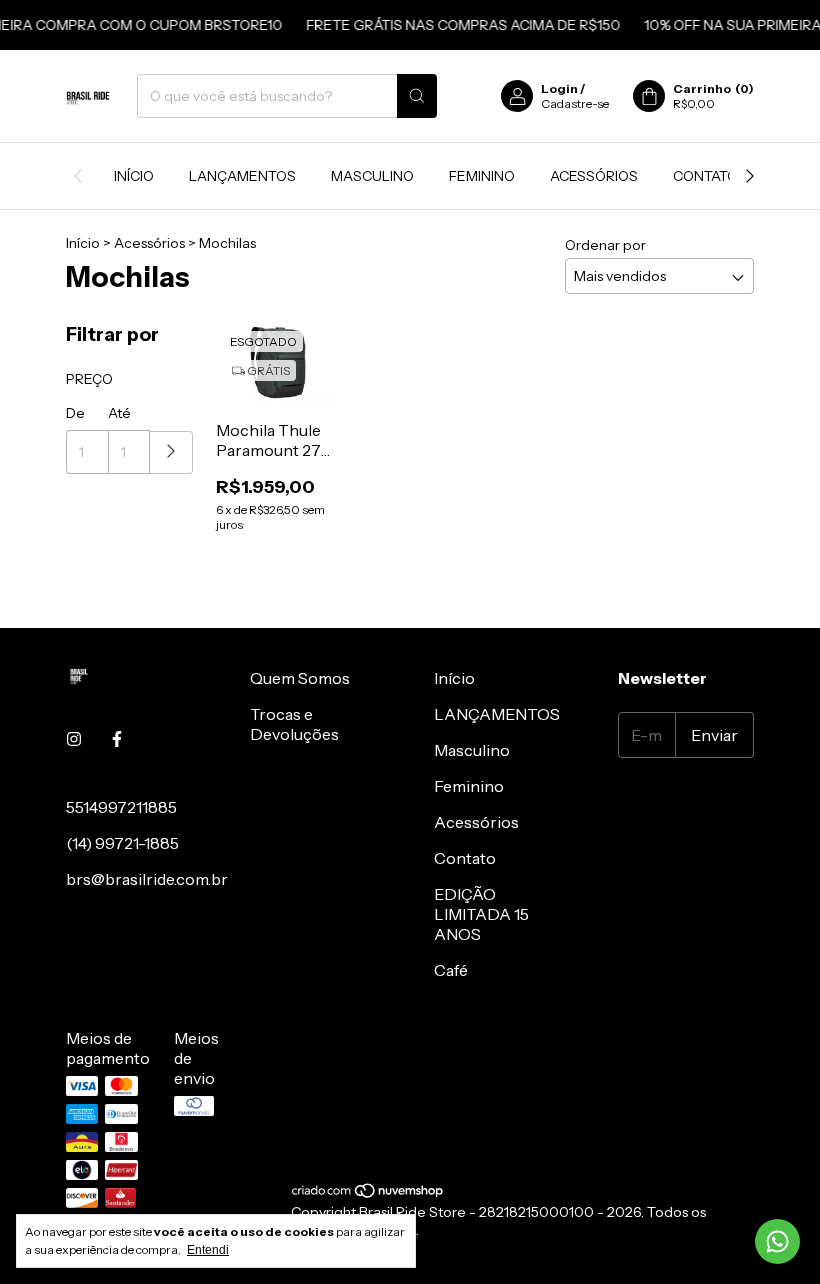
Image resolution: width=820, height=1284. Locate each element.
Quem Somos (300, 678)
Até (119, 413)
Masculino (372, 176)
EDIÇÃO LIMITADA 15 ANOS (481, 914)
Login (559, 88)
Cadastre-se (575, 103)
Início (134, 176)
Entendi (208, 1250)
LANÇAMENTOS (242, 176)
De (75, 413)
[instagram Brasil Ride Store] (74, 739)
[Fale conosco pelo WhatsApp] (777, 1241)
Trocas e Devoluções (294, 724)
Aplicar (171, 452)
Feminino (482, 176)
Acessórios (594, 176)
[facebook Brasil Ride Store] (117, 739)
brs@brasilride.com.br (147, 879)
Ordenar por (605, 245)
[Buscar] (417, 96)
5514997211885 (121, 807)
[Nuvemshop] (368, 1194)
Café (451, 970)
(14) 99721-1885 (122, 843)
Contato (705, 176)
